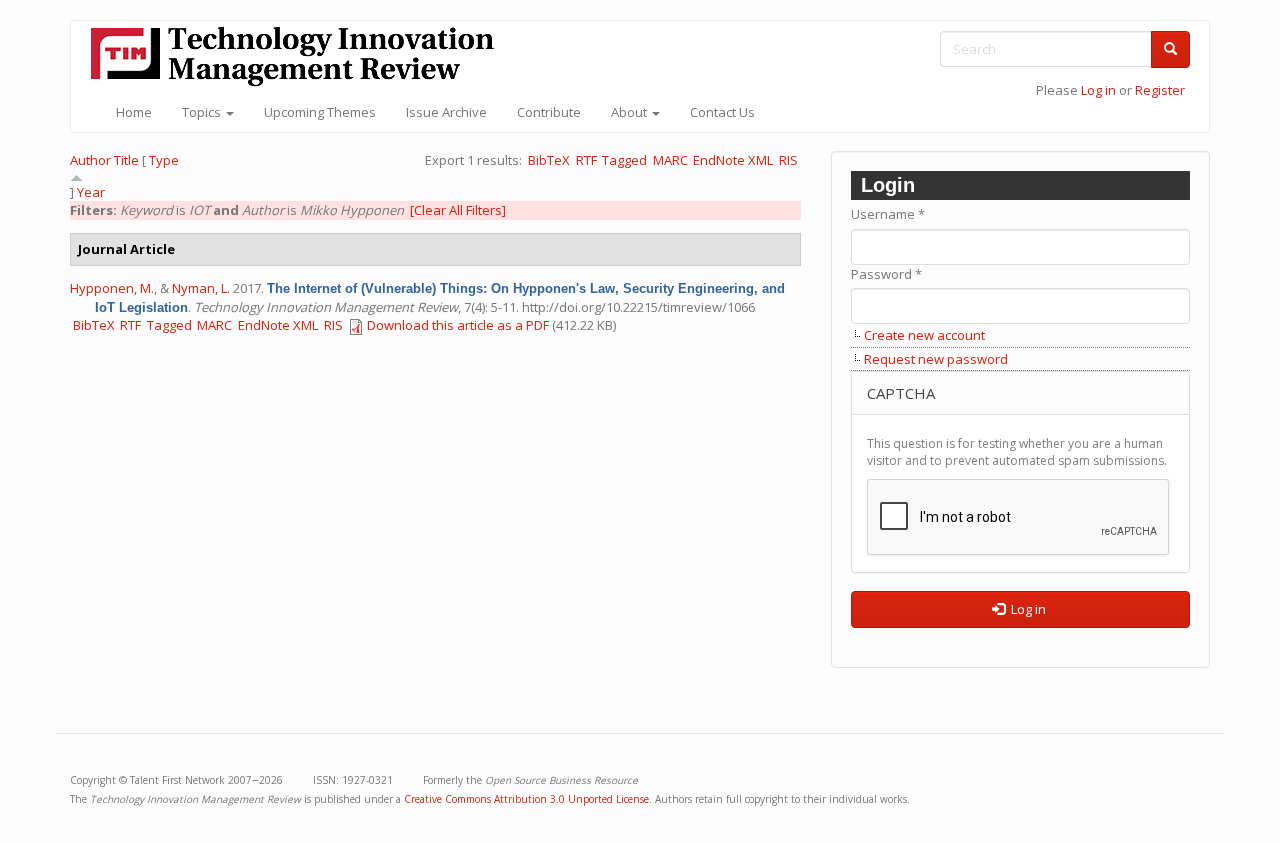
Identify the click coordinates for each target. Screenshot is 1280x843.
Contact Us (722, 112)
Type (164, 160)
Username (888, 214)
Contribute (549, 112)
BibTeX (549, 160)
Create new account (924, 335)
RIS (788, 160)
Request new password (936, 359)
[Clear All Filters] (458, 210)
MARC (670, 160)
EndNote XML (733, 160)
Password (886, 274)
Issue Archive (446, 112)
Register (1160, 90)
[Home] (300, 56)
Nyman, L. (201, 288)
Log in (1098, 90)
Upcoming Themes (320, 112)
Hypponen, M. (112, 288)
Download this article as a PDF (458, 325)
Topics (203, 112)
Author (90, 160)
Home (134, 112)
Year (91, 192)
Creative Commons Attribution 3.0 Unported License (526, 799)
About (630, 112)
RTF (586, 160)
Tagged (624, 160)
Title (126, 160)
